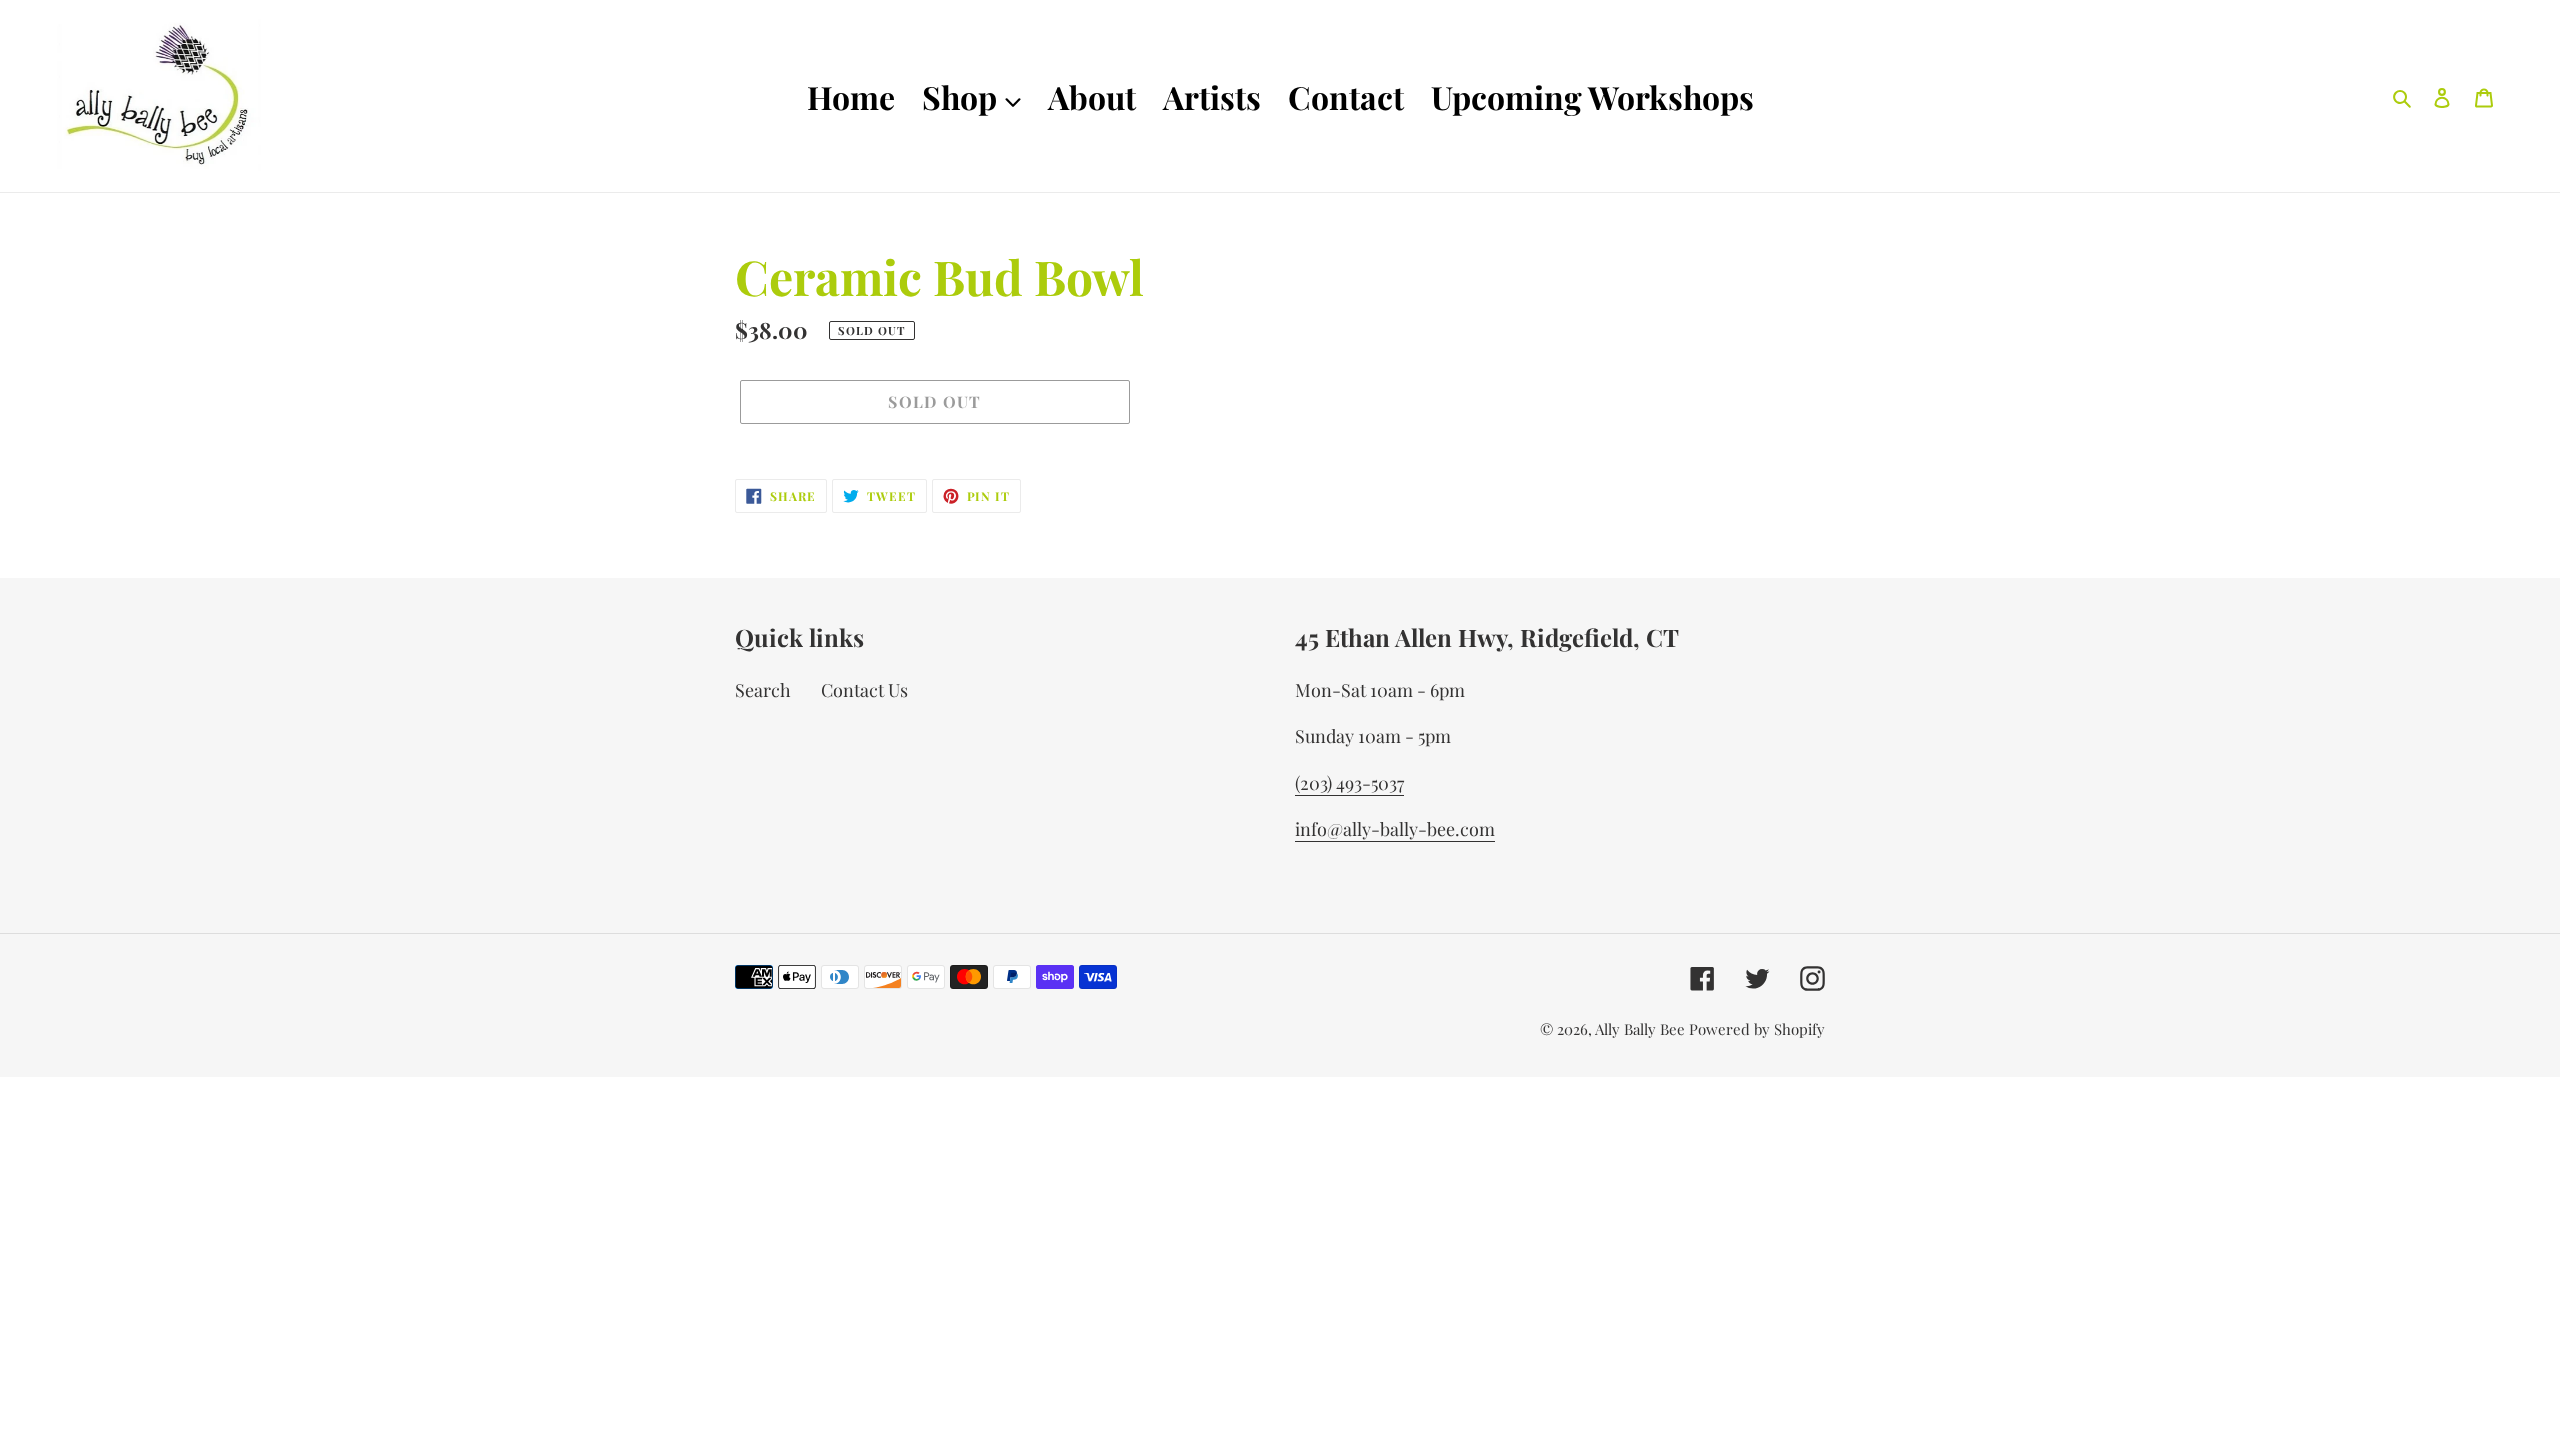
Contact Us (864, 690)
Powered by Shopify (1757, 1029)
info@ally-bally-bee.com (1395, 829)
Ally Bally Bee (1640, 1029)
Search (763, 690)
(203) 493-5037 (1349, 783)
